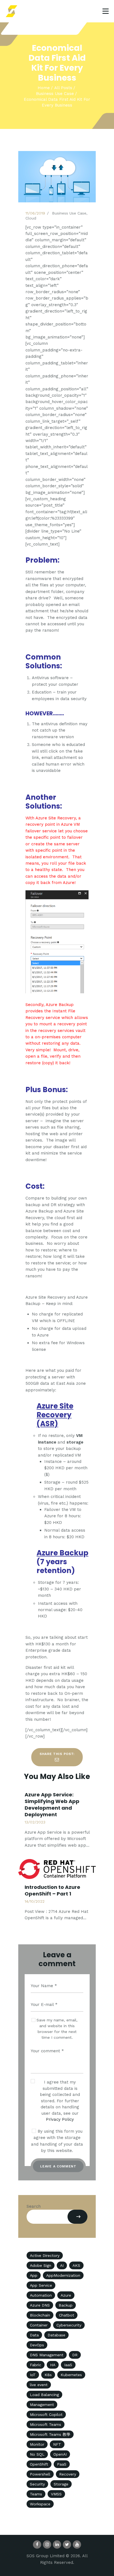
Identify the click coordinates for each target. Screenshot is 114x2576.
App (34, 2275)
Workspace (40, 2504)
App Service (41, 2285)
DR (75, 2355)
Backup (66, 2305)
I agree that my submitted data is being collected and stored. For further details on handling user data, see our (60, 2101)
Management (42, 2405)
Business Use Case (55, 94)
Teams (36, 2494)
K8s (48, 2375)
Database (56, 2335)
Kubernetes (71, 2375)
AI (62, 2265)
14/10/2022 (35, 1901)
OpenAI (60, 2454)
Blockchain (40, 2315)
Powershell (40, 2474)
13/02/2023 (35, 1822)
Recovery (68, 2474)
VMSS (56, 2494)
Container (39, 2325)
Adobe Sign (41, 2265)
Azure (66, 2295)
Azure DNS (40, 2305)
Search (34, 2206)
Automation (41, 2295)
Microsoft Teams (46, 2424)
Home (44, 88)
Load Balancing (44, 2395)
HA (53, 2365)
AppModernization (63, 2275)
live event (39, 2385)
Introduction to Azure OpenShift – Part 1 (52, 1891)
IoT (33, 2375)
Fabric (36, 2365)
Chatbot (67, 2315)
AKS (76, 2265)
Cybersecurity (69, 2325)
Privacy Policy (60, 2119)
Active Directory (45, 2255)
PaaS (62, 2464)
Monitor (37, 2444)
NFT (57, 2444)
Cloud (31, 218)
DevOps (37, 2345)
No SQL (37, 2454)
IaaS (68, 2365)
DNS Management (47, 2355)
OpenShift (39, 2464)
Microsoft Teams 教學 (50, 2434)
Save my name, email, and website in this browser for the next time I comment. (57, 2029)
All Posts (63, 88)
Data (34, 2335)
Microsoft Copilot (46, 2414)
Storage (61, 2484)
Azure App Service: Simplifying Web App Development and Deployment (52, 1805)
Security (37, 2484)
